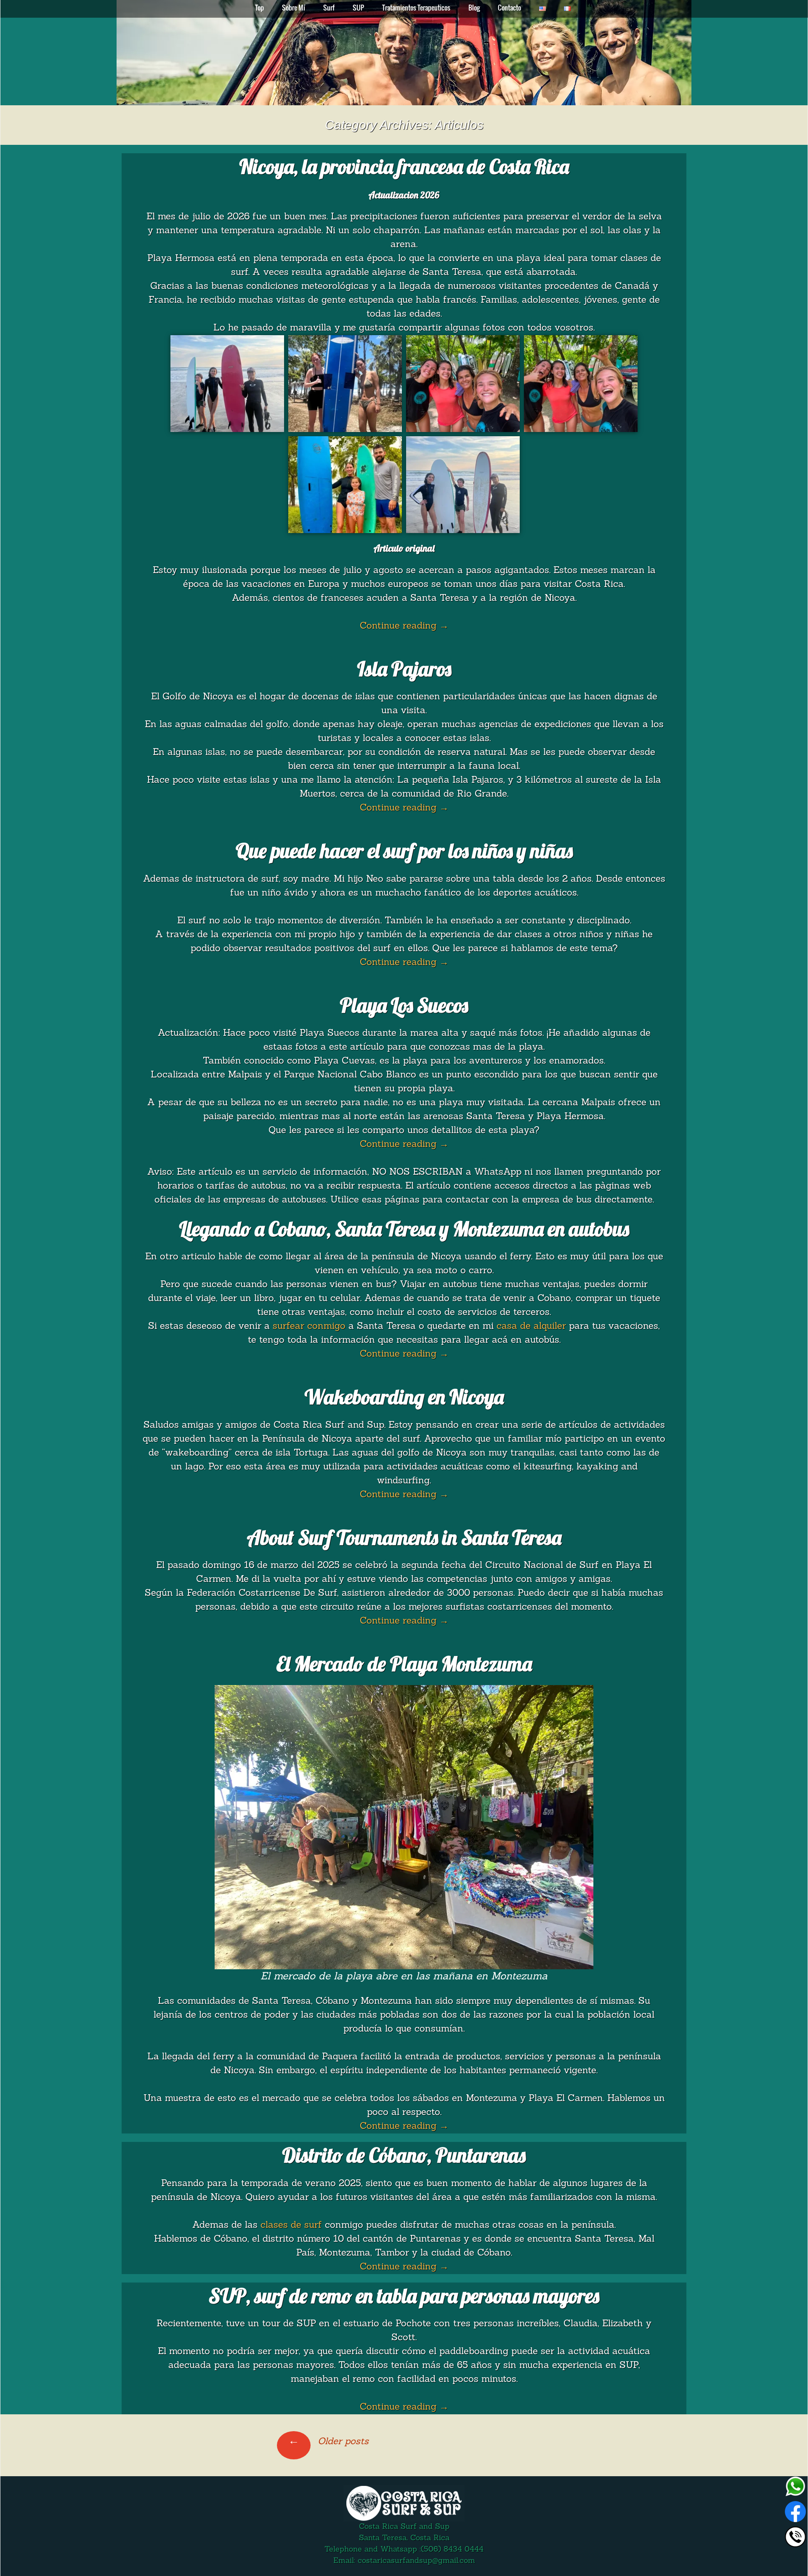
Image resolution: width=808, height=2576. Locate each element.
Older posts (328, 2442)
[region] (404, 53)
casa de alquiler (531, 1327)
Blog (474, 8)
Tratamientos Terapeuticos (416, 8)
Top (259, 8)
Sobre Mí (294, 8)
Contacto (509, 8)
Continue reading (404, 626)
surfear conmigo (309, 1327)
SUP (358, 8)
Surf (329, 8)
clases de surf (291, 2225)
